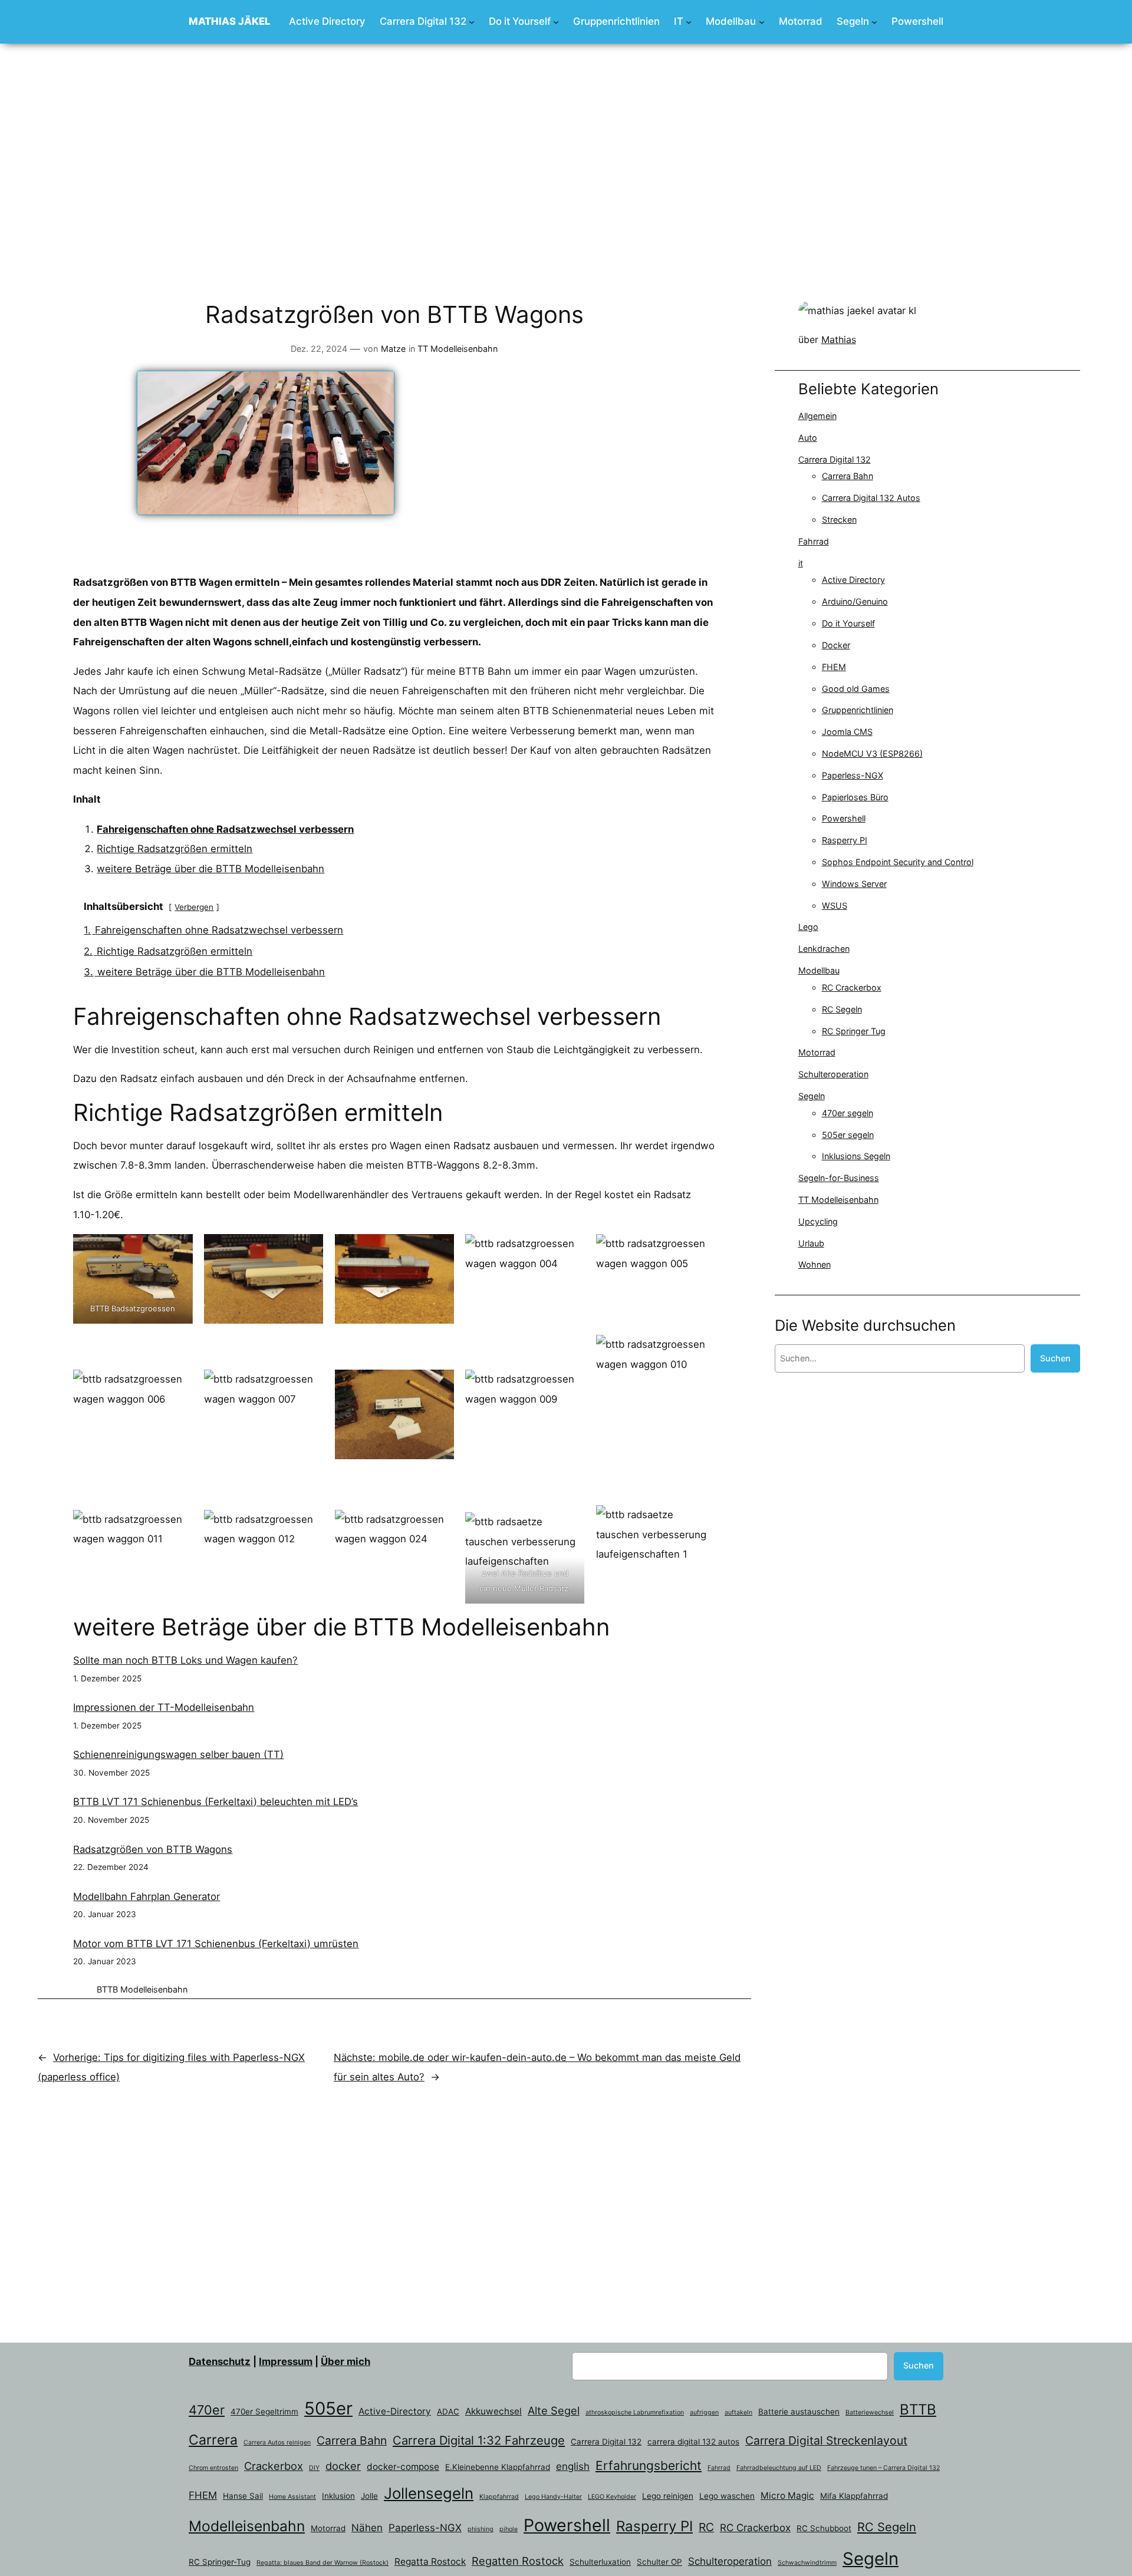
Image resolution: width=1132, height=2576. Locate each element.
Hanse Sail (243, 2496)
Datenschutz (220, 2361)
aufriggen (704, 2412)
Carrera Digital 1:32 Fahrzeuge (479, 2440)
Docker (836, 645)
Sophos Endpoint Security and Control (898, 862)
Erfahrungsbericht (649, 2465)
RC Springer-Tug (220, 2562)
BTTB (107, 1989)
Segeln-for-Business (839, 1178)
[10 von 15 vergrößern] (700, 1350)
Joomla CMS (847, 732)
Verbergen (194, 907)
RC (706, 2527)
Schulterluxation (600, 2562)
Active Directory (853, 580)
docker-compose (403, 2467)
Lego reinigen (668, 2496)
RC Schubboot (824, 2528)
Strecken (839, 520)
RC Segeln (842, 1009)
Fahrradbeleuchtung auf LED (779, 2468)
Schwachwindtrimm (807, 2563)
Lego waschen (727, 2496)
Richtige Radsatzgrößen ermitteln (175, 849)
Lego (808, 927)
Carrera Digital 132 (835, 459)
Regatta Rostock (430, 2562)
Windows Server (854, 884)
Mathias (839, 339)
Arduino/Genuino (855, 601)
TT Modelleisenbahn (458, 349)
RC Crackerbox (852, 987)
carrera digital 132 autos (693, 2442)
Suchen (1055, 1358)
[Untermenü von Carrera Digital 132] (472, 22)
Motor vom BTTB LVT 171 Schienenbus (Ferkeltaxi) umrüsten (216, 1944)
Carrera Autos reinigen (277, 2443)
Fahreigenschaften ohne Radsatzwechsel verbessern (225, 829)
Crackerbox (274, 2466)
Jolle (369, 2496)
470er (207, 2410)
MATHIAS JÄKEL (230, 21)
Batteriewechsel (870, 2412)
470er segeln (848, 1113)
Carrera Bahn (848, 476)
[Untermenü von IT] (689, 22)
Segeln (812, 1096)
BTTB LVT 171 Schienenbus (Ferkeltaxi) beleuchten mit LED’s (215, 1802)
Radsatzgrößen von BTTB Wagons (153, 1849)
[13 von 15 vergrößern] (439, 1520)
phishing (481, 2529)
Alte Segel (554, 2410)
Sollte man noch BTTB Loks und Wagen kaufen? (185, 1660)
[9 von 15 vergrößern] (570, 1350)
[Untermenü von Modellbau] (762, 22)
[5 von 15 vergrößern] (700, 1249)
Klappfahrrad (499, 2497)
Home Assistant (292, 2497)
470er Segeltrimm (264, 2412)
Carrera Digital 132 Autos (871, 498)
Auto (808, 438)
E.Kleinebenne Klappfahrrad (498, 2467)
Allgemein (817, 416)
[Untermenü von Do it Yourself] (556, 22)
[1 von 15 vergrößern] (177, 1249)
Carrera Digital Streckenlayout (826, 2440)
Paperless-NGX (853, 775)
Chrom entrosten (213, 2468)
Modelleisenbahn (154, 1989)
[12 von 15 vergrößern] (308, 1520)
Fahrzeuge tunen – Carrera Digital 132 (883, 2468)
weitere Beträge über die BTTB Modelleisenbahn (210, 869)
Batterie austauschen (799, 2412)
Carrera (213, 2440)
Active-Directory (395, 2411)
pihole (509, 2529)
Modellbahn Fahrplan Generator (147, 1896)
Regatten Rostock (518, 2561)
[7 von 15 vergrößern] (308, 1350)
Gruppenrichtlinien (858, 710)
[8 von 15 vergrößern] (439, 1350)
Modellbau (819, 970)
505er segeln (848, 1135)
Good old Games (856, 689)
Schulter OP (659, 2562)
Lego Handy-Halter (553, 2497)
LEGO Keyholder (612, 2497)
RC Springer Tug (854, 1031)
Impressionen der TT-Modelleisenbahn (164, 1707)
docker (343, 2466)
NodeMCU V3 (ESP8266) (872, 753)
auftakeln (738, 2412)
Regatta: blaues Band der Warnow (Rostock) (323, 2563)
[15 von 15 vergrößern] (700, 1520)
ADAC (448, 2412)
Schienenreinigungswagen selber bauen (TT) (178, 1754)
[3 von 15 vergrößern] (439, 1249)
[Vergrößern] (901, 316)
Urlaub (811, 1243)
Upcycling (818, 1221)
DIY (314, 2468)
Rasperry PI (845, 840)
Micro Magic (787, 2496)
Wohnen (815, 1264)
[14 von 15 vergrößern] (570, 1520)
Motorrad (817, 1052)
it (801, 563)
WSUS (835, 906)
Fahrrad (814, 541)
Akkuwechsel (493, 2411)
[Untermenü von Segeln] (874, 22)
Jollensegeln (429, 2493)
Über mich (345, 2361)
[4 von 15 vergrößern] (570, 1249)
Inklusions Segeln (856, 1156)
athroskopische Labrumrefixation (635, 2412)
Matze (393, 349)
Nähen (367, 2528)
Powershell (844, 818)
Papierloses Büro (855, 797)
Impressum (286, 2361)
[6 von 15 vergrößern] (177, 1350)
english (573, 2466)
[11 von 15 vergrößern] (177, 1520)
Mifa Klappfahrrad (854, 2496)
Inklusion (338, 2496)
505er (328, 2408)
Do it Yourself (848, 623)
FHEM (834, 667)
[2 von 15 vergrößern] (308, 1249)
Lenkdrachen (824, 949)
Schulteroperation (833, 1074)
